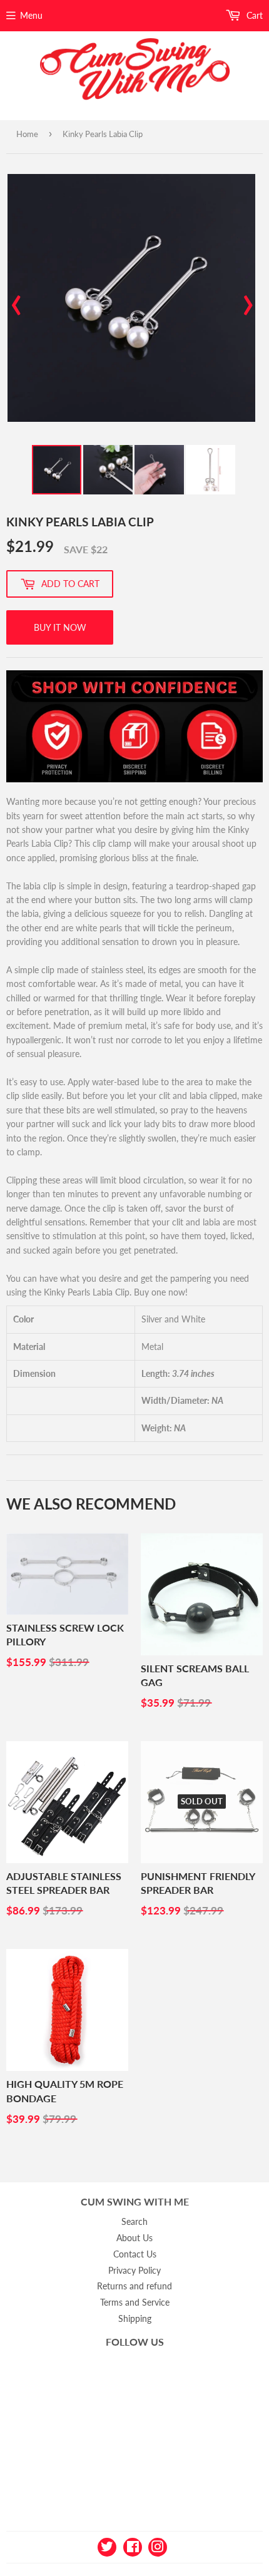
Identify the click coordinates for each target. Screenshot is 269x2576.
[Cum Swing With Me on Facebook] (133, 2546)
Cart (253, 15)
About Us (134, 2238)
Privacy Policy (134, 2270)
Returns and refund (134, 2286)
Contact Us (135, 2254)
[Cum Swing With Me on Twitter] (107, 2546)
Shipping (135, 2318)
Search (134, 2221)
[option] (131, 298)
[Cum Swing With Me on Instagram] (158, 2546)
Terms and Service (135, 2302)
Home (27, 134)
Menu (31, 15)
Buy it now (60, 627)
